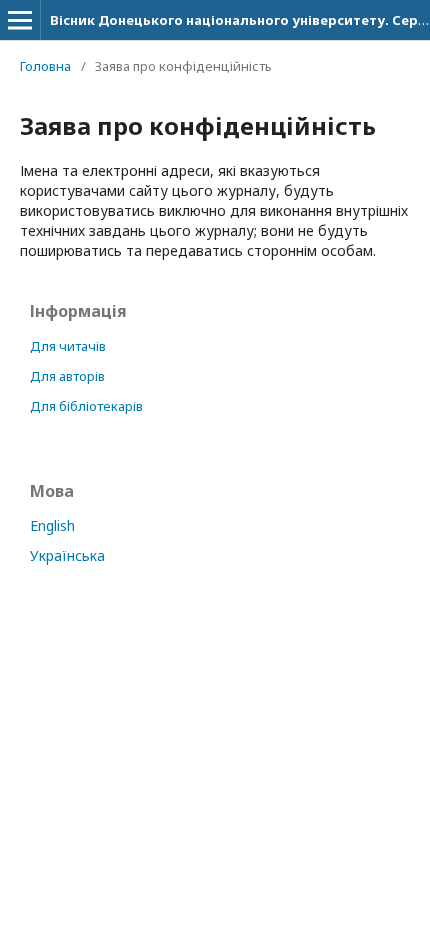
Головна (45, 66)
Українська (67, 555)
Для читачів (68, 346)
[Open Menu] (20, 20)
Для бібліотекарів (86, 406)
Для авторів (67, 376)
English (52, 525)
